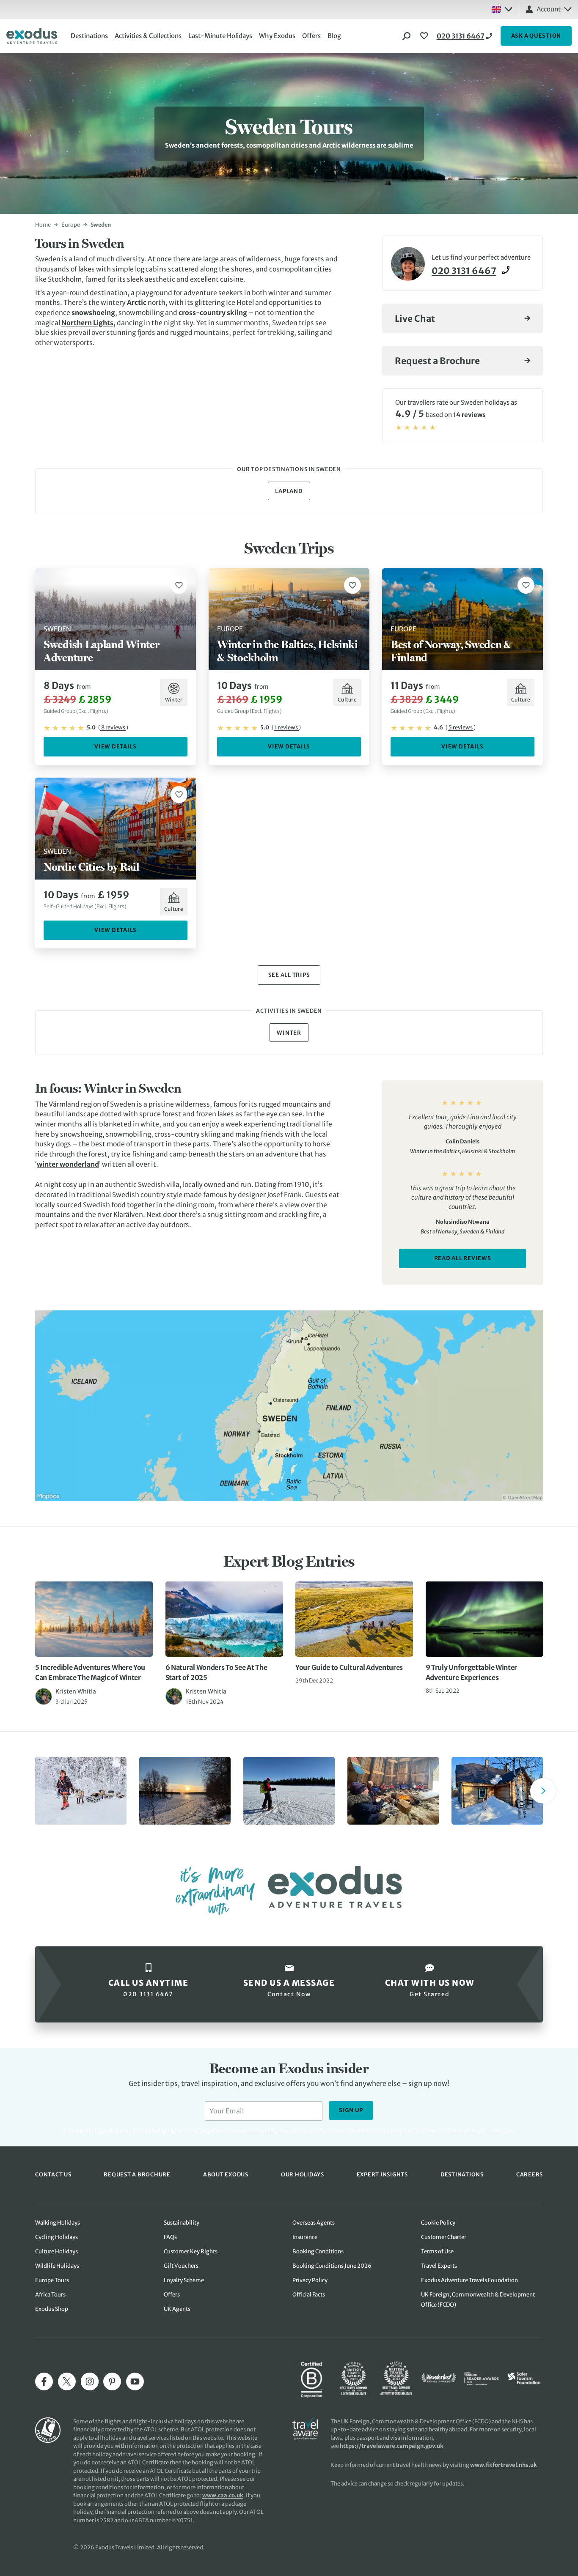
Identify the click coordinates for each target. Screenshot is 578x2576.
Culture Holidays (56, 2251)
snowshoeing (93, 312)
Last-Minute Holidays (220, 36)
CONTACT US (53, 2174)
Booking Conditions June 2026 (332, 2266)
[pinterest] (112, 2381)
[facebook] (44, 2381)
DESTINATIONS (462, 2174)
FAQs (170, 2237)
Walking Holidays (58, 2223)
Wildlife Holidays (57, 2266)
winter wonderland (68, 1164)
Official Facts (309, 2295)
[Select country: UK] (502, 9)
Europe (71, 225)
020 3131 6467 (461, 36)
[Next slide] (543, 1791)
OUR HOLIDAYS (303, 2174)
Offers (311, 36)
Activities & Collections (148, 36)
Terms (494, 2131)
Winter (289, 1033)
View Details (116, 747)
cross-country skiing (213, 312)
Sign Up (351, 2110)
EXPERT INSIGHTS (382, 2174)
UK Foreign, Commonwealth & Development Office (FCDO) (478, 2300)
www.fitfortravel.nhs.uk (504, 2465)
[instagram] (90, 2381)
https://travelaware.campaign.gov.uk (392, 2446)
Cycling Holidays (56, 2237)
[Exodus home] (32, 36)
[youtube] (135, 2381)
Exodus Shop (52, 2309)
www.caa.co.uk (223, 2495)
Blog (334, 36)
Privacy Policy (465, 2131)
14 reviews (469, 415)
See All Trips (289, 975)
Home (43, 225)
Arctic (137, 302)
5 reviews (461, 728)
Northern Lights (87, 323)
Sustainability (182, 2223)
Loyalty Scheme (184, 2280)
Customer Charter (444, 2237)
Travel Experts (439, 2266)
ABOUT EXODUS (226, 2174)
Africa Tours (50, 2295)
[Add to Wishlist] (179, 585)
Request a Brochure (437, 361)
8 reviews (113, 728)
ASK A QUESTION (536, 36)
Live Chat (415, 319)
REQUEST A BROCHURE (137, 2174)
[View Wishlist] (425, 36)
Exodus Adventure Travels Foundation (469, 2280)
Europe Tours (52, 2280)
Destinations (89, 36)
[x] (67, 2381)
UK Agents (177, 2309)
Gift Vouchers (181, 2266)
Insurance (305, 2237)
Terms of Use (437, 2251)
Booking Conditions (318, 2251)
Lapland (289, 491)
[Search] (407, 36)
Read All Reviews (463, 1258)
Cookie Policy (438, 2223)
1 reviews (286, 728)
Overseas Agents (314, 2223)
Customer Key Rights (191, 2251)
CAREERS (530, 2174)
